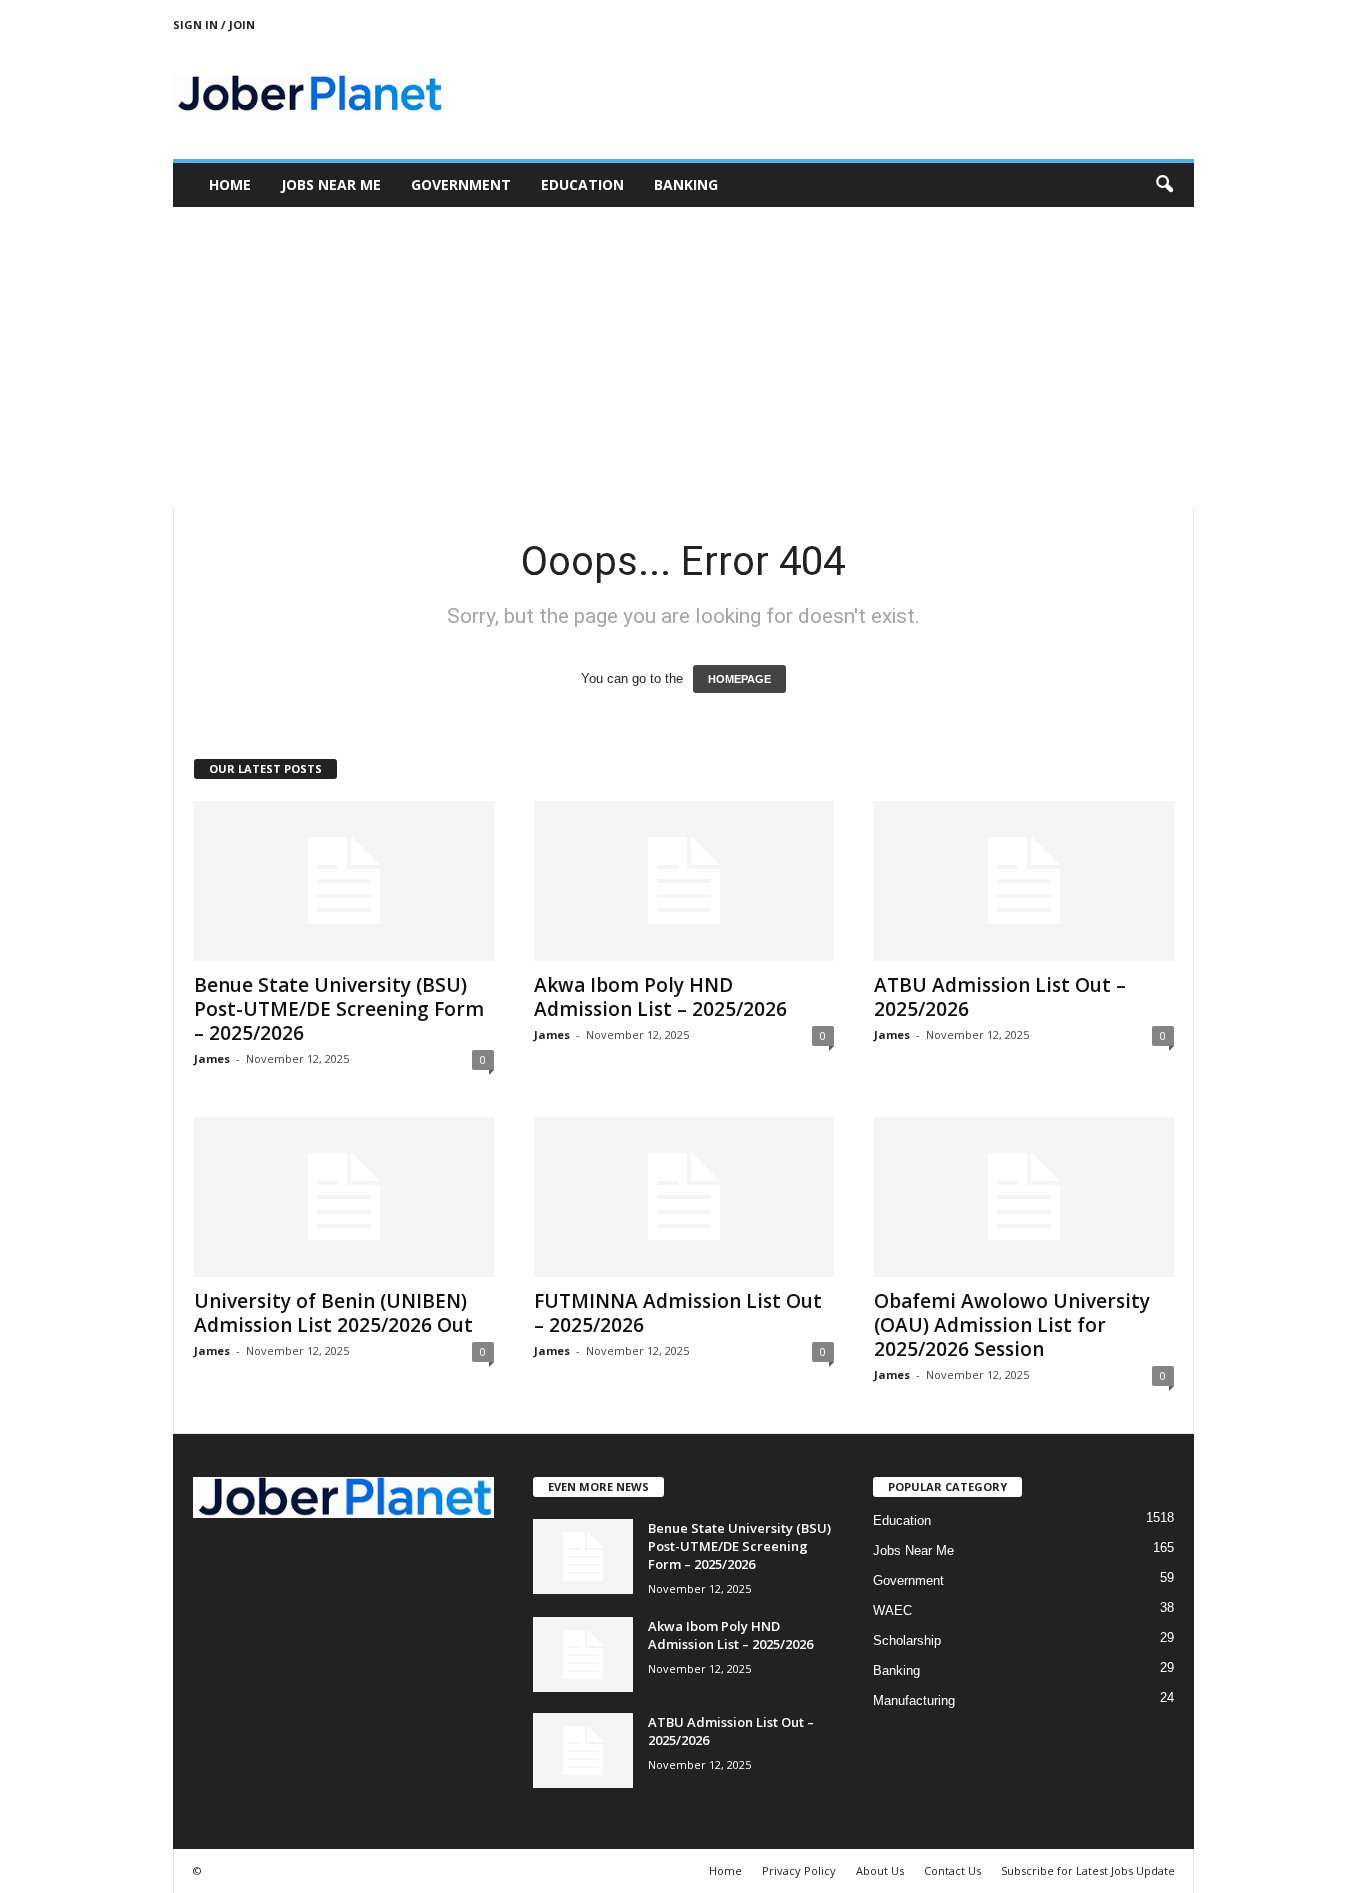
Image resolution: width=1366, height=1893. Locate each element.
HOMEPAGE (739, 679)
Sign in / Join (214, 24)
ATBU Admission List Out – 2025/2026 (1000, 997)
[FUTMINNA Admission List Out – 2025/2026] (684, 1197)
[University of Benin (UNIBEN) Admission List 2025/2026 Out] (344, 1197)
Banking (686, 184)
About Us (880, 1870)
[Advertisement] (683, 357)
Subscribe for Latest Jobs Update (1088, 1870)
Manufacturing (914, 1700)
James (212, 1058)
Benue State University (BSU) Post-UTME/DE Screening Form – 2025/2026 (339, 1009)
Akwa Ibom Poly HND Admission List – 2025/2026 (660, 997)
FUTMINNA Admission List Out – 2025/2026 (678, 1313)
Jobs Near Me (331, 184)
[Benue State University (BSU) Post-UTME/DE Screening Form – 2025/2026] (344, 881)
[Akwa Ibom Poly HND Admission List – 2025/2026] (684, 881)
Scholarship (907, 1640)
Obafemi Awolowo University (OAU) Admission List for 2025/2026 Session (1012, 1325)
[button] (1164, 185)
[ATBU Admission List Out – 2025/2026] (1024, 881)
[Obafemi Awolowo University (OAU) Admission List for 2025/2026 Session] (1024, 1197)
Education (582, 184)
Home (230, 184)
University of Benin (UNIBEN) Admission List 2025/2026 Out (333, 1313)
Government (461, 184)
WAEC (892, 1610)
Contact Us (952, 1870)
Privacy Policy (799, 1870)
